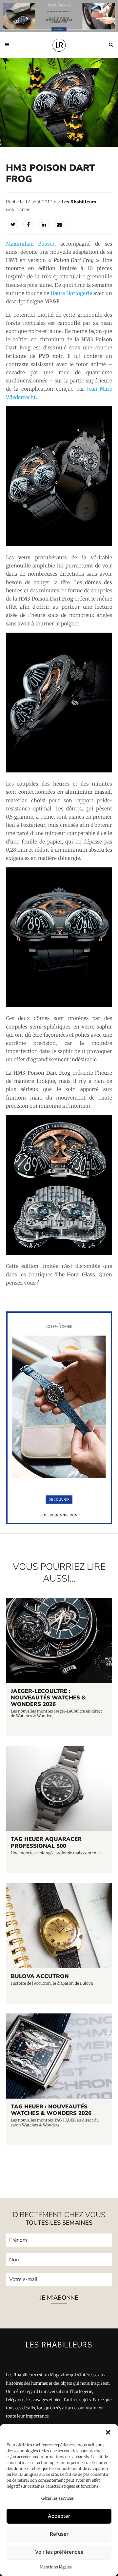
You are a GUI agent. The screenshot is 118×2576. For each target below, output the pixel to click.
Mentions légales (56, 2567)
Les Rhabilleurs (79, 202)
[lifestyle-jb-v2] (59, 16)
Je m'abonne (59, 2298)
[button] (108, 2432)
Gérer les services (58, 2498)
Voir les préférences (59, 2552)
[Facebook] (29, 224)
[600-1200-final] (59, 1523)
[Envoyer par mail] (59, 224)
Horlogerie (18, 210)
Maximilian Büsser (30, 244)
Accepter (59, 2516)
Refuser (59, 2534)
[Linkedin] (44, 224)
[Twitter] (13, 224)
